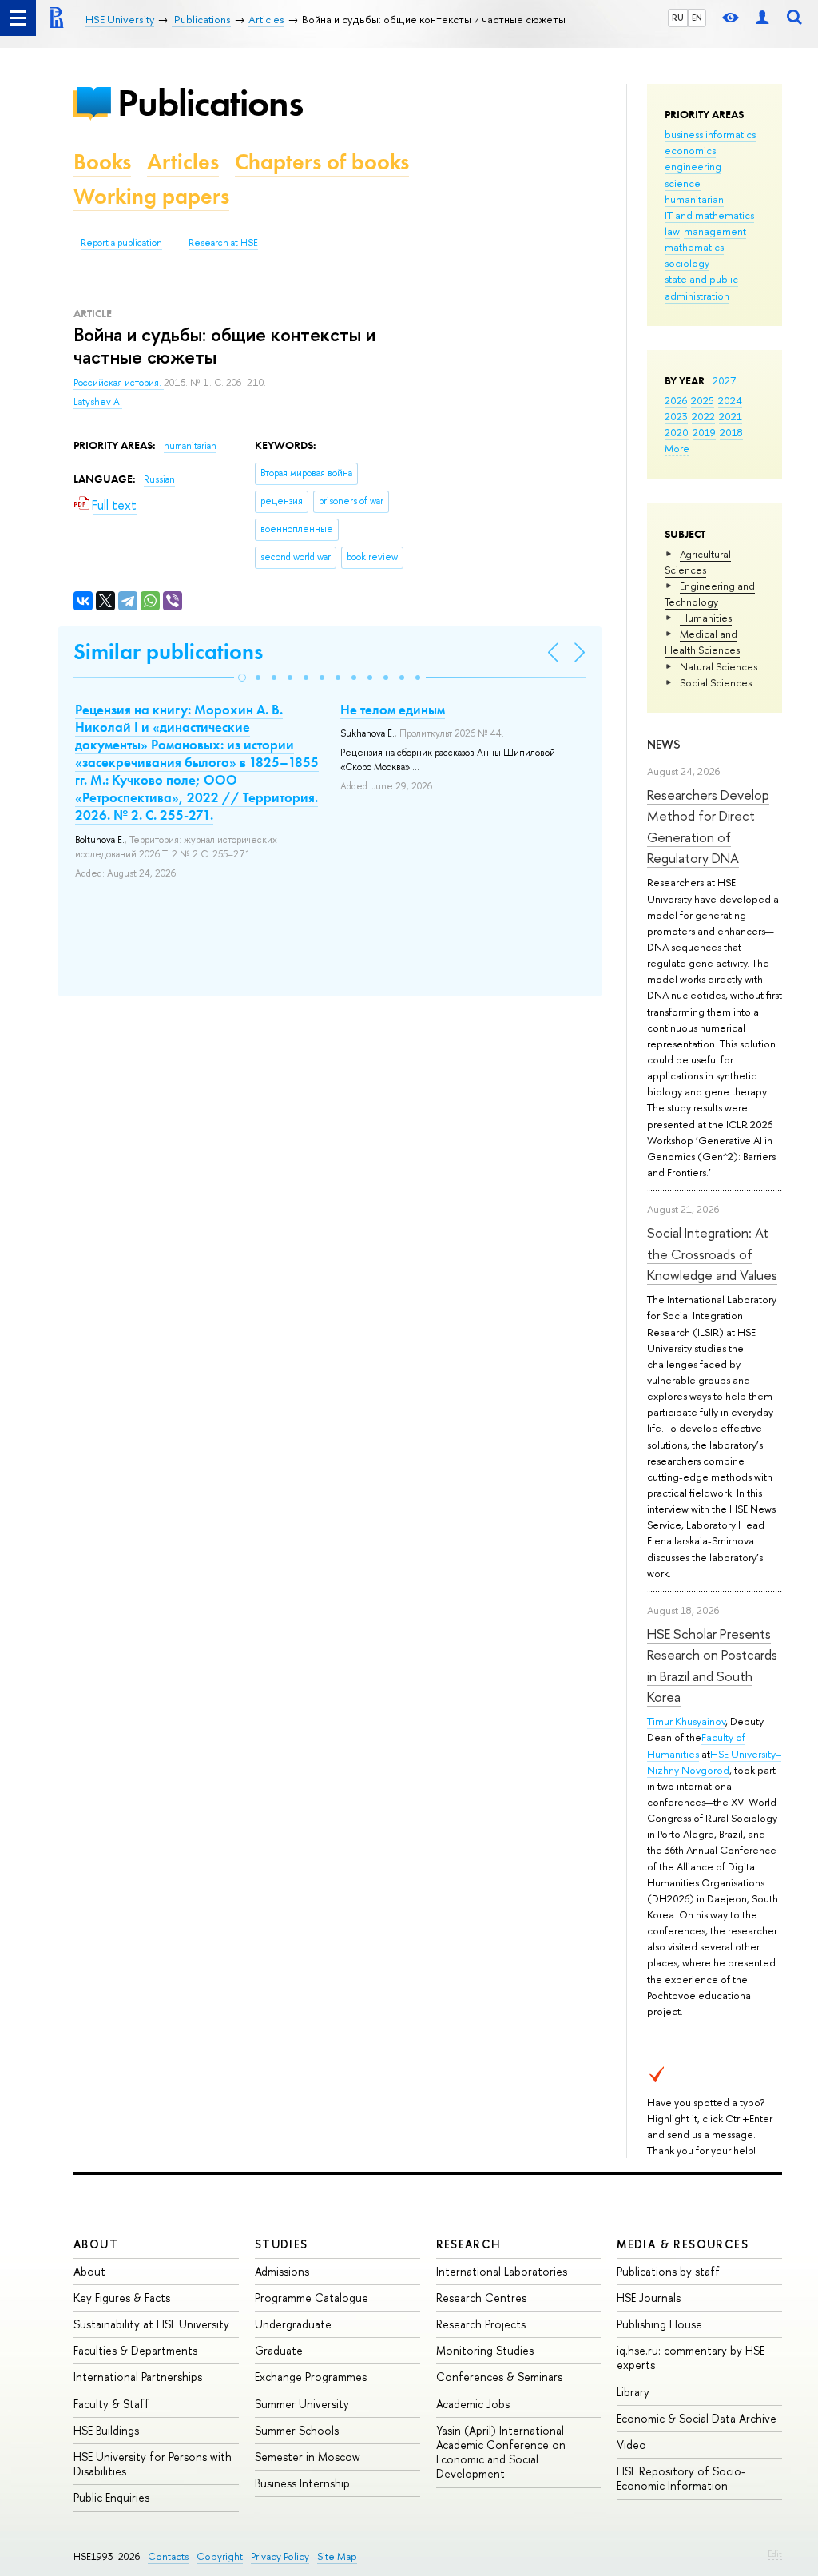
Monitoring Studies (485, 2350)
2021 (731, 416)
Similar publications (168, 652)
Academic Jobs (473, 2404)
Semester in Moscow (308, 2457)
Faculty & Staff (111, 2404)
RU (678, 18)
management (715, 231)
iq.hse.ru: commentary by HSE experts (691, 2357)
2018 (731, 432)
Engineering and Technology (710, 594)
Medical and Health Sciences (702, 642)
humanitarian (694, 199)
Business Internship (302, 2483)
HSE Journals (649, 2298)
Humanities (706, 618)
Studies (282, 2244)
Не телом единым (393, 710)
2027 (724, 380)
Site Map (337, 2556)
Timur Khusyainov (686, 1721)
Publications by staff (668, 2271)
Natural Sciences (719, 666)
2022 (703, 416)
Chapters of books (322, 162)
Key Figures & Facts (122, 2298)
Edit (775, 2554)
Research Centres (481, 2298)
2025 (703, 400)
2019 (704, 432)
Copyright (220, 2556)
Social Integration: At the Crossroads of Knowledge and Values (712, 1254)
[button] (242, 678)
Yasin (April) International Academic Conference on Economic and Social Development (501, 2452)
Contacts (168, 2556)
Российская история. (119, 383)
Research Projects (481, 2324)
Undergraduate (293, 2324)
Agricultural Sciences (698, 562)
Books (102, 162)
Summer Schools (297, 2430)
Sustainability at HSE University (151, 2324)
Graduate (279, 2350)
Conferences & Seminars (499, 2377)
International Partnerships (138, 2377)
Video (631, 2445)
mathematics (694, 247)
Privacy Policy (280, 2556)
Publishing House (659, 2324)
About (96, 2244)
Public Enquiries (111, 2497)
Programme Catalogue (312, 2298)
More (677, 448)
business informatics (710, 134)
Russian (159, 479)
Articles (183, 162)
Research (469, 2244)
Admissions (282, 2271)
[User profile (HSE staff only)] (762, 18)
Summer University (302, 2404)
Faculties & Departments (135, 2350)
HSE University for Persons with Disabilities (153, 2464)
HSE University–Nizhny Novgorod (714, 1762)
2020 (677, 432)
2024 (730, 400)
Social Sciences (716, 682)
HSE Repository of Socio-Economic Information (681, 2478)
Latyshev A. (98, 402)
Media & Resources (683, 2244)
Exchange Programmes (311, 2377)
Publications (210, 103)
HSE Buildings (106, 2430)
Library (633, 2392)
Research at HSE (223, 243)
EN (697, 18)
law (672, 231)
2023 (676, 416)
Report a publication (121, 243)
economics (690, 150)
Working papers (151, 196)
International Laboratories (502, 2271)
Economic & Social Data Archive (697, 2418)
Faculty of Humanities (696, 1745)
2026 (676, 400)
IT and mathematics (709, 215)
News (664, 744)
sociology (687, 263)
